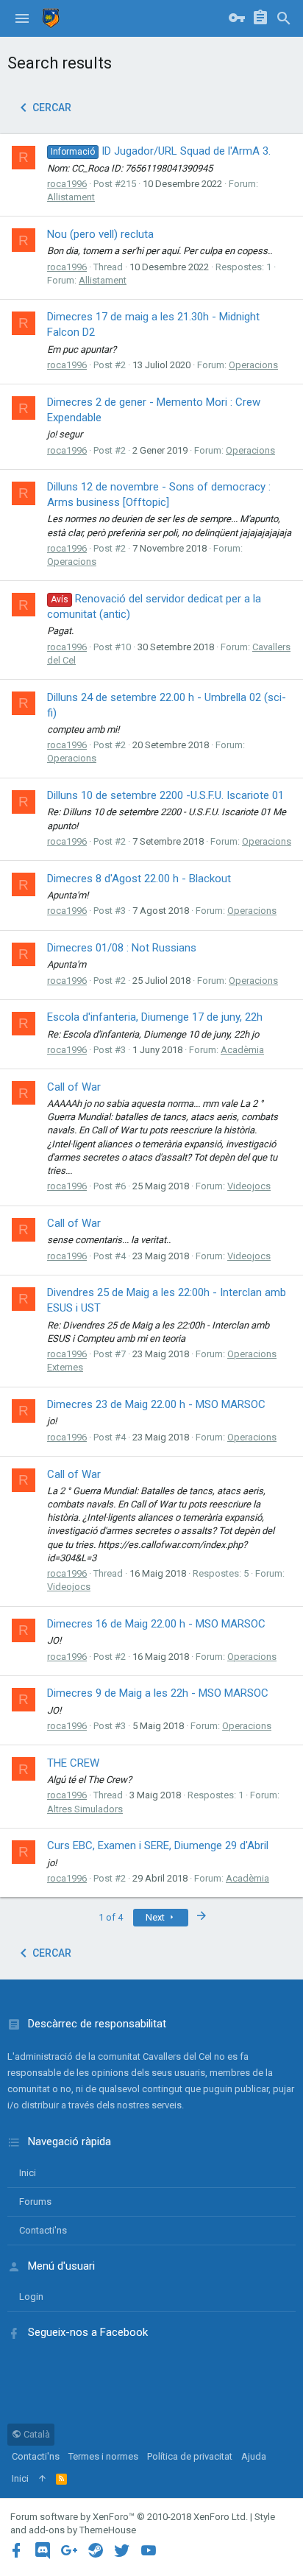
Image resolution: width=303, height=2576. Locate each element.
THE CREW (73, 1763)
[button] (22, 18)
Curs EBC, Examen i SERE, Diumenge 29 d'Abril (158, 1845)
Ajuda (254, 2456)
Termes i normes (103, 2456)
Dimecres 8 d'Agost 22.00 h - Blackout (139, 879)
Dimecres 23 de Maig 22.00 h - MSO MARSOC (156, 1404)
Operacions (253, 365)
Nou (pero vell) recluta (100, 234)
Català (36, 2434)
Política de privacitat (190, 2456)
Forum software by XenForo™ (129, 2517)
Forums (35, 2202)
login (31, 2297)
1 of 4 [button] (111, 1917)
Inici (28, 2173)
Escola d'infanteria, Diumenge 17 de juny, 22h (155, 1017)
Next (156, 1917)
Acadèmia (242, 1050)
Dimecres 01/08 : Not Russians (122, 948)
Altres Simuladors (85, 1809)
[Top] (42, 2479)
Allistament (71, 197)
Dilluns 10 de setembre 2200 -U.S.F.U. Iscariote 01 (165, 795)
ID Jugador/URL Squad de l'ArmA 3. (161, 151)
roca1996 (67, 184)
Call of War (74, 1087)
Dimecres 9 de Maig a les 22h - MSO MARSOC (158, 1693)
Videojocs (249, 1186)
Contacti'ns (43, 2230)
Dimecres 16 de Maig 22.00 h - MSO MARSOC (156, 1624)
